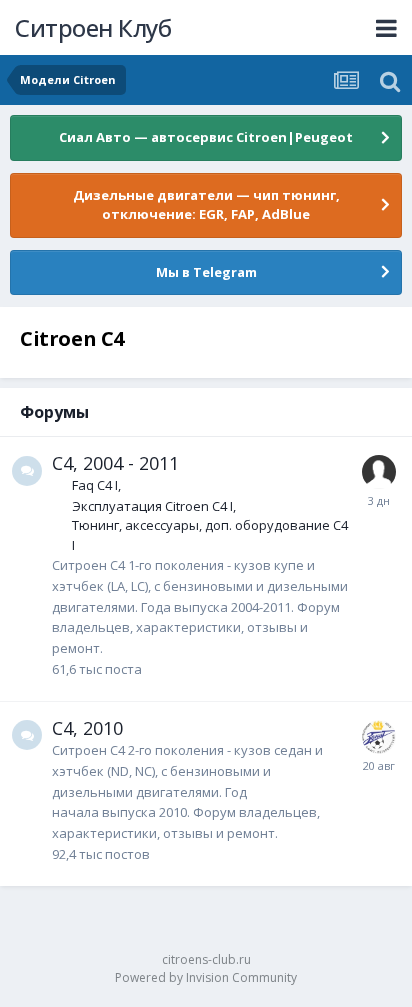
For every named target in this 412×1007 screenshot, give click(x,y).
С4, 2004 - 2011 (115, 463)
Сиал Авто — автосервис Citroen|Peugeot (206, 137)
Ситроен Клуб (93, 27)
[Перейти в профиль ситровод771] (379, 472)
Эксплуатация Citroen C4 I (152, 506)
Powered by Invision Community (206, 977)
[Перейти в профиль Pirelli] (379, 737)
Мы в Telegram (206, 272)
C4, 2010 (87, 728)
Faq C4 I (95, 485)
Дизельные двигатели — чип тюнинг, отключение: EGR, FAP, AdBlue (206, 205)
